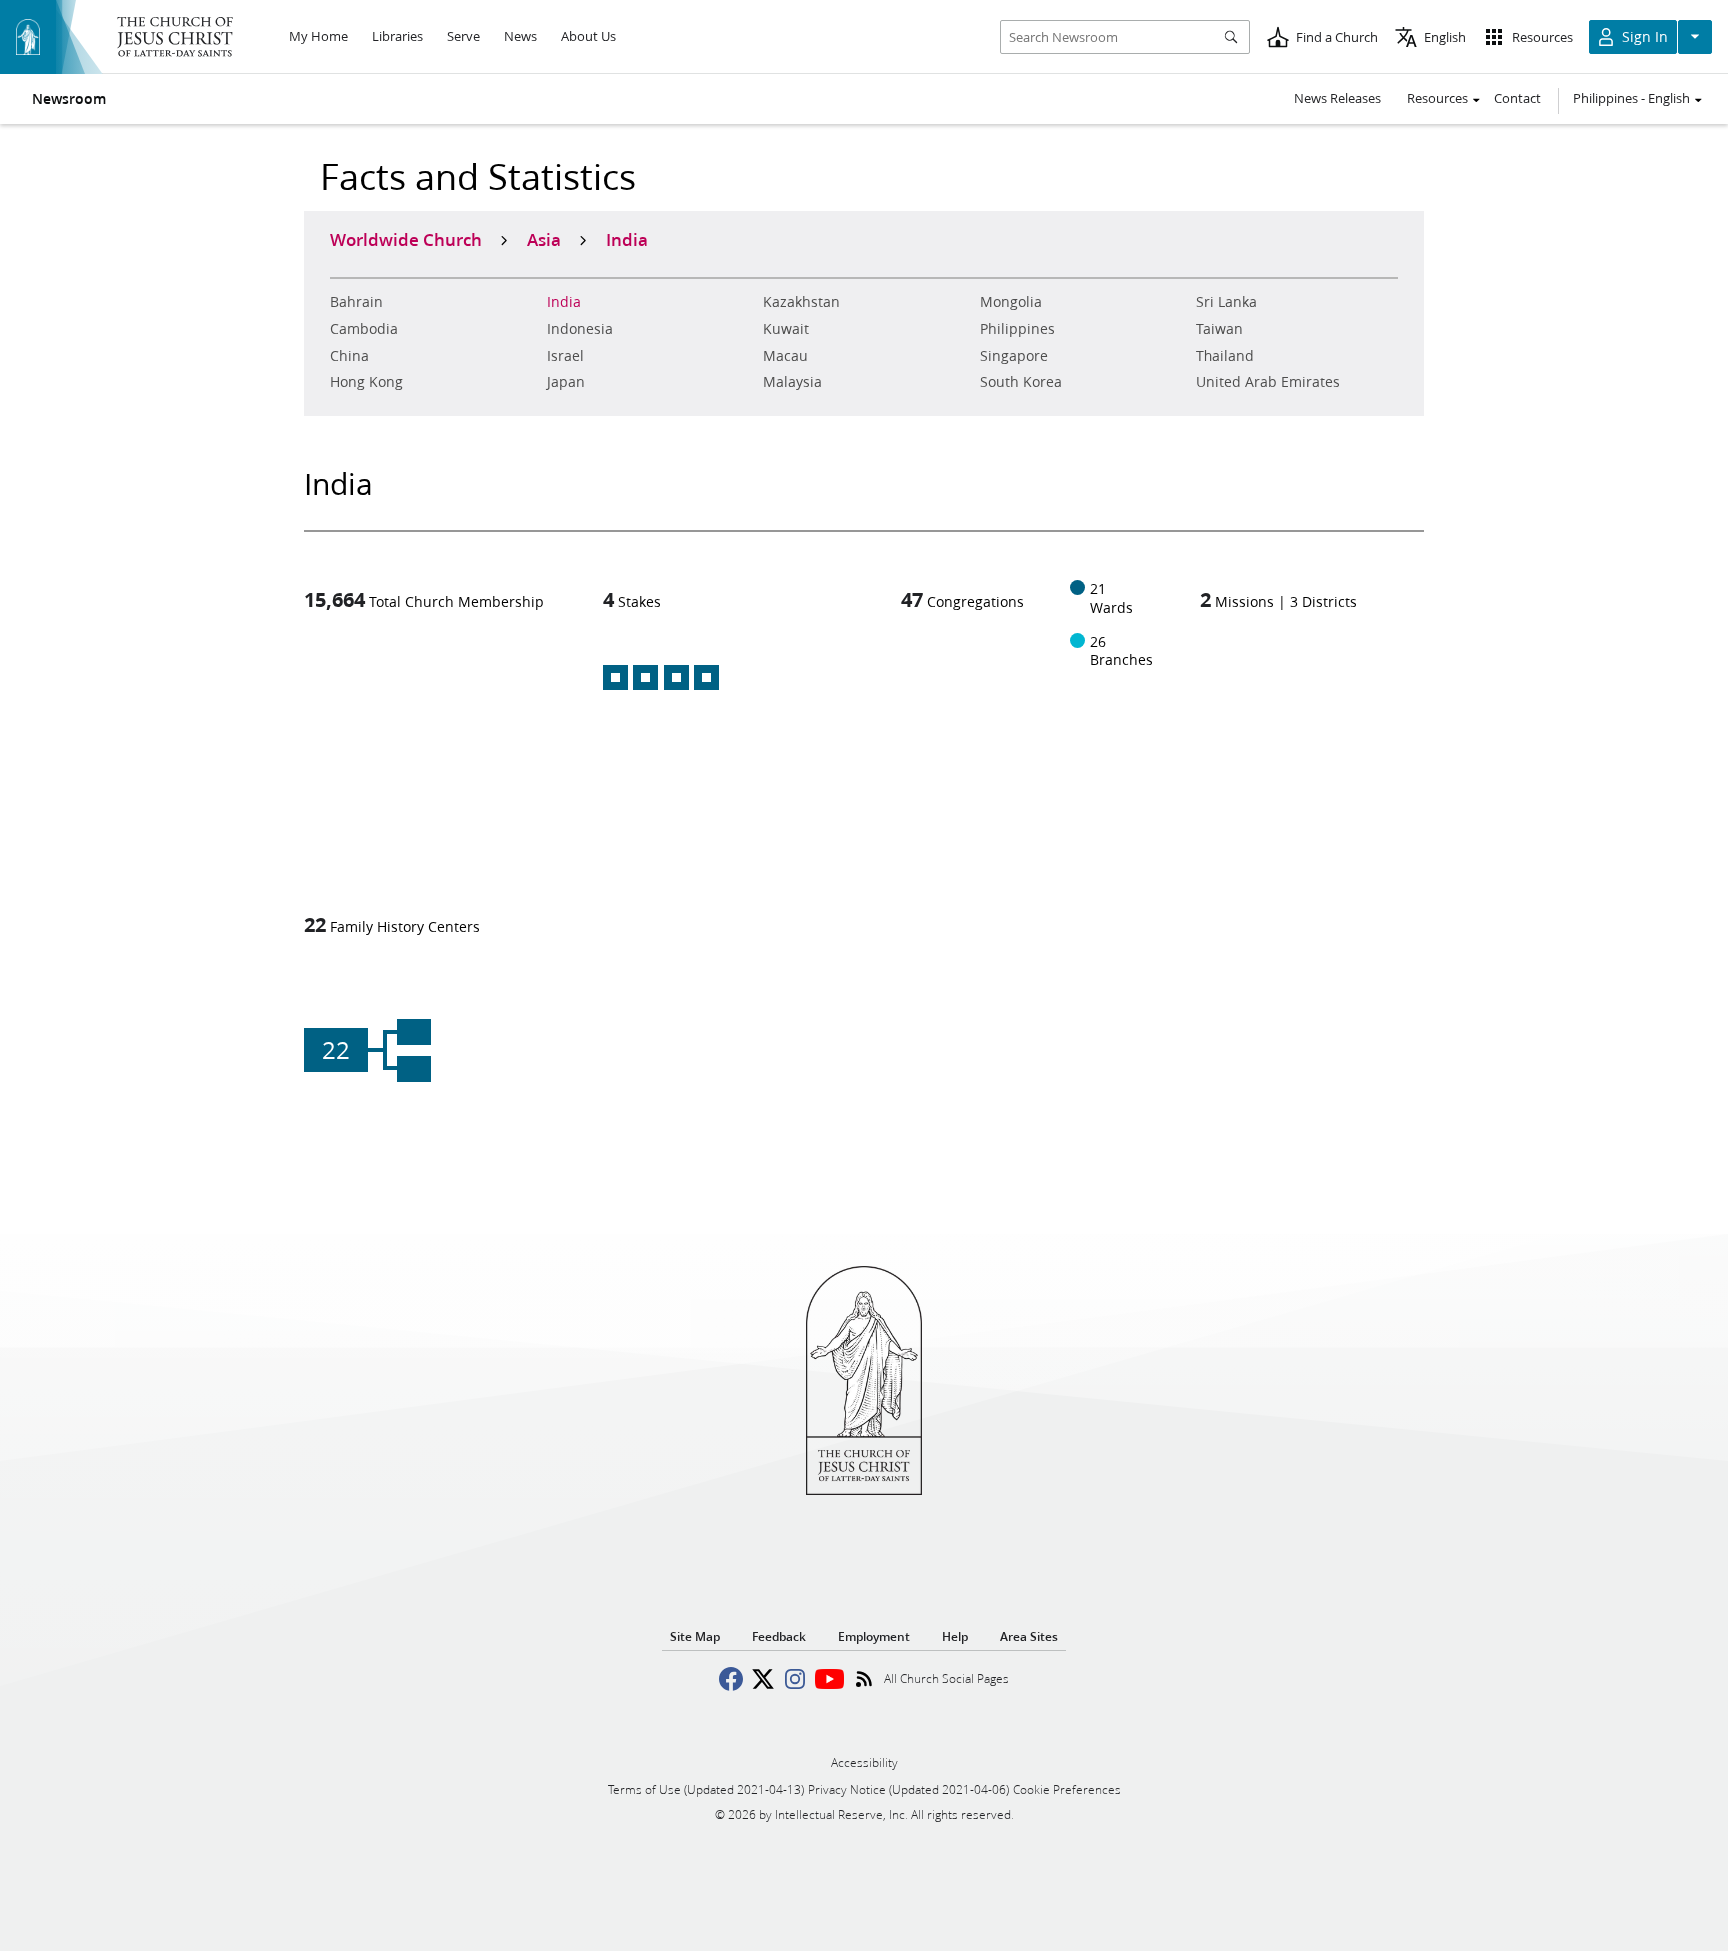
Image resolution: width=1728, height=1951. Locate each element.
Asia (544, 239)
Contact (1517, 98)
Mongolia (1011, 302)
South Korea (1021, 382)
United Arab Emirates (1268, 382)
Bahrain (356, 302)
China (349, 356)
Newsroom (69, 99)
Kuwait (786, 329)
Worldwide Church (406, 239)
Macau (785, 356)
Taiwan (1219, 329)
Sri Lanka (1226, 302)
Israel (565, 356)
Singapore (1014, 356)
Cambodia (364, 329)
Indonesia (580, 329)
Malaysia (792, 382)
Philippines (1017, 329)
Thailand (1225, 356)
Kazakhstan (801, 302)
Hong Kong (366, 382)
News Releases (1337, 98)
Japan (566, 382)
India (564, 302)
